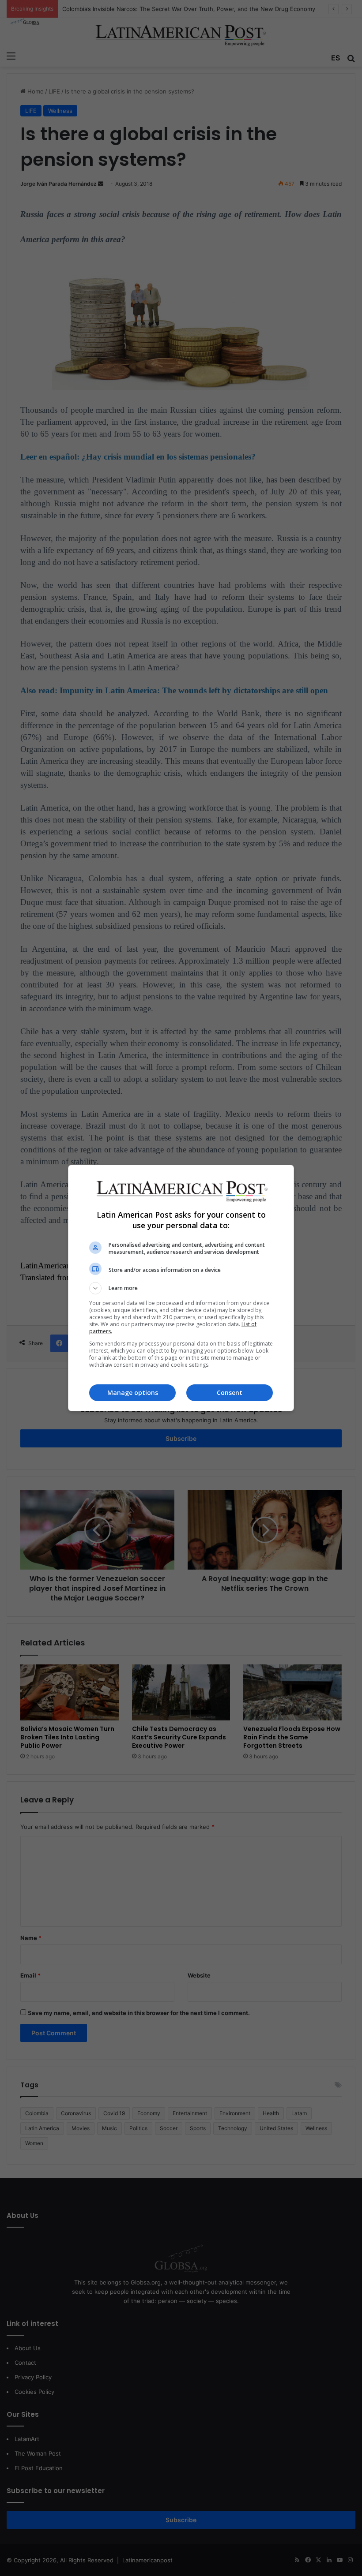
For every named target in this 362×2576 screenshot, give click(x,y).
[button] (181, 1288)
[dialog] (181, 1288)
